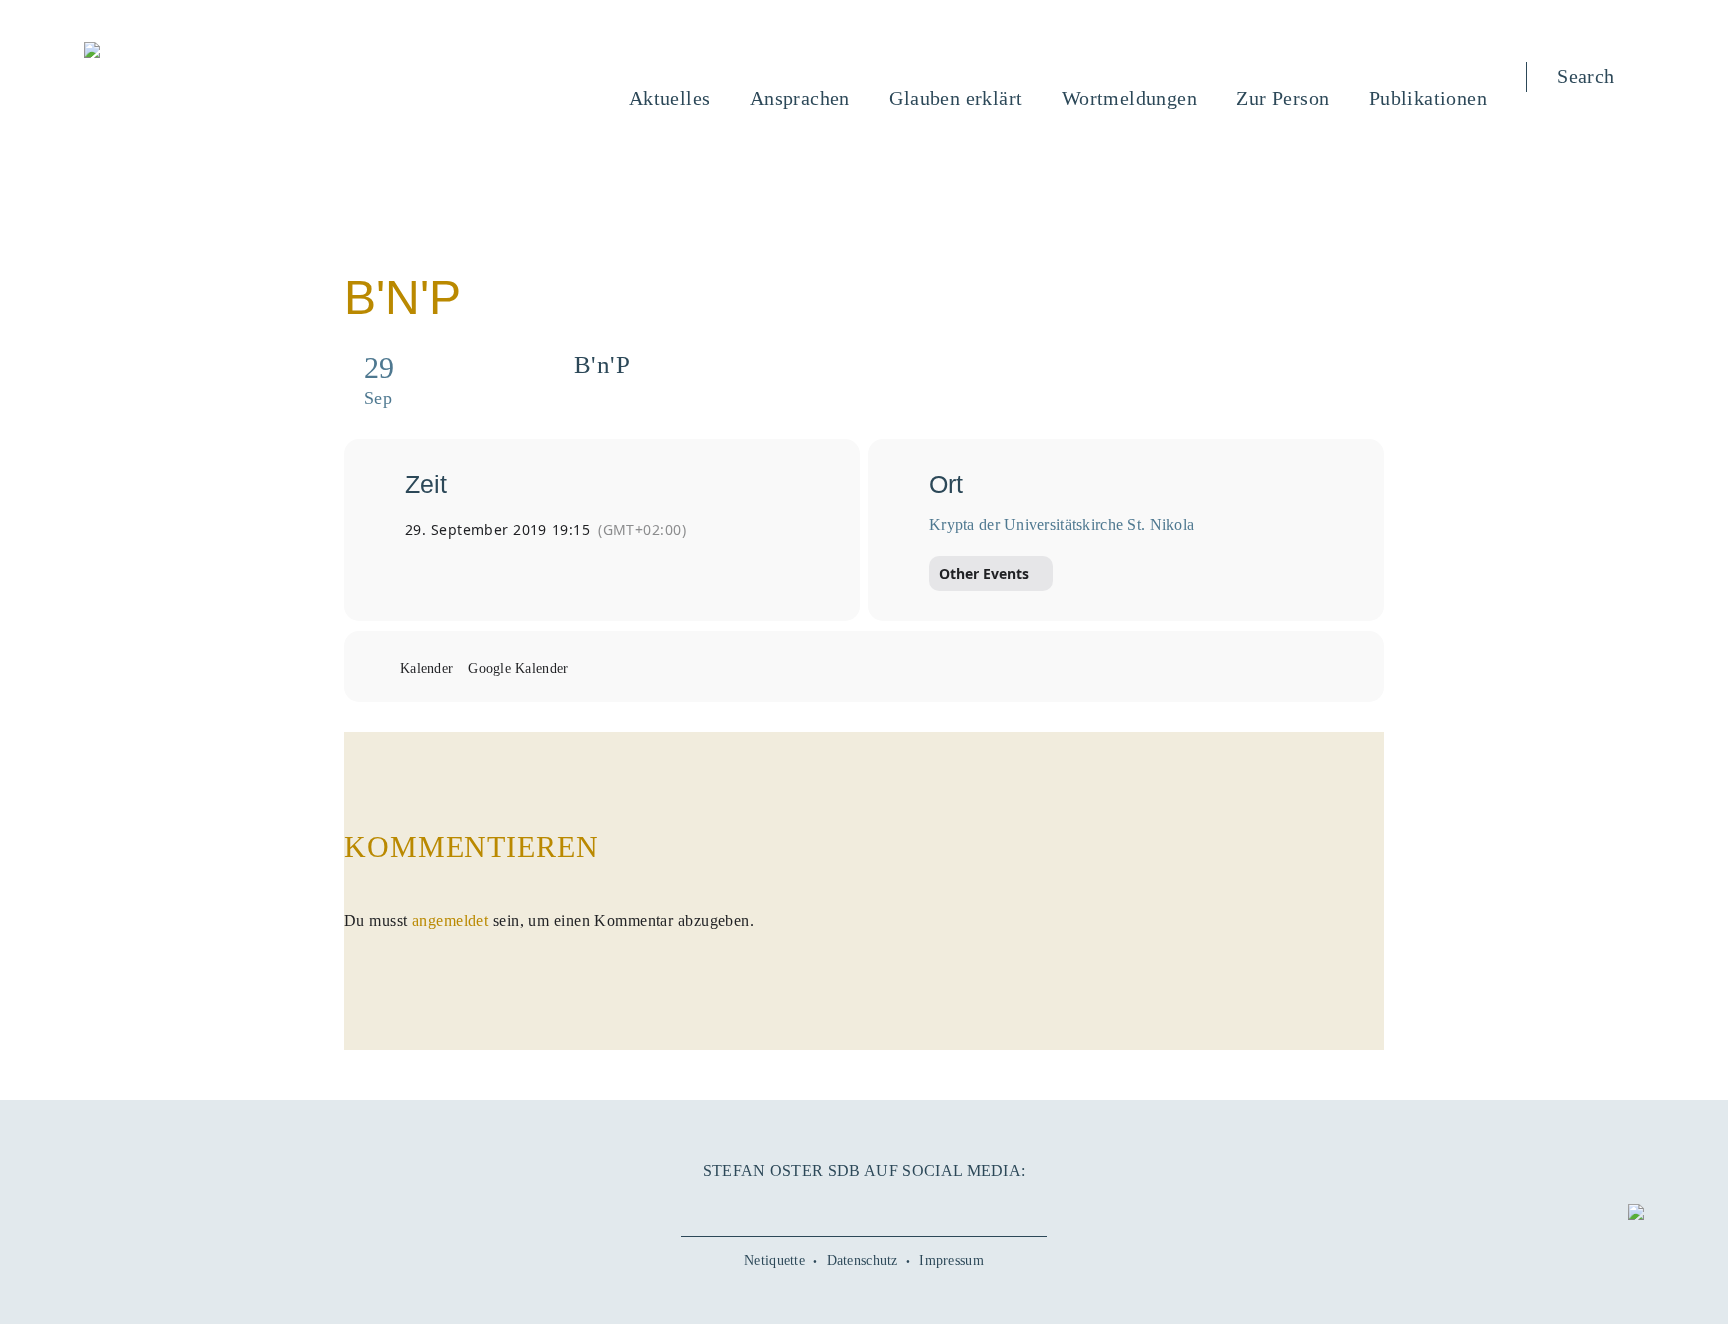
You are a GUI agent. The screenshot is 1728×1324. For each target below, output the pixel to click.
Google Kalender (518, 668)
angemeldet (450, 920)
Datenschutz (862, 1260)
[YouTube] (819, 1205)
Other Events (984, 573)
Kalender (426, 668)
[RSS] (954, 1205)
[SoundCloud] (909, 1205)
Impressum (951, 1260)
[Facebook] (774, 1205)
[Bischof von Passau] (213, 52)
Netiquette (774, 1260)
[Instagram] (864, 1205)
